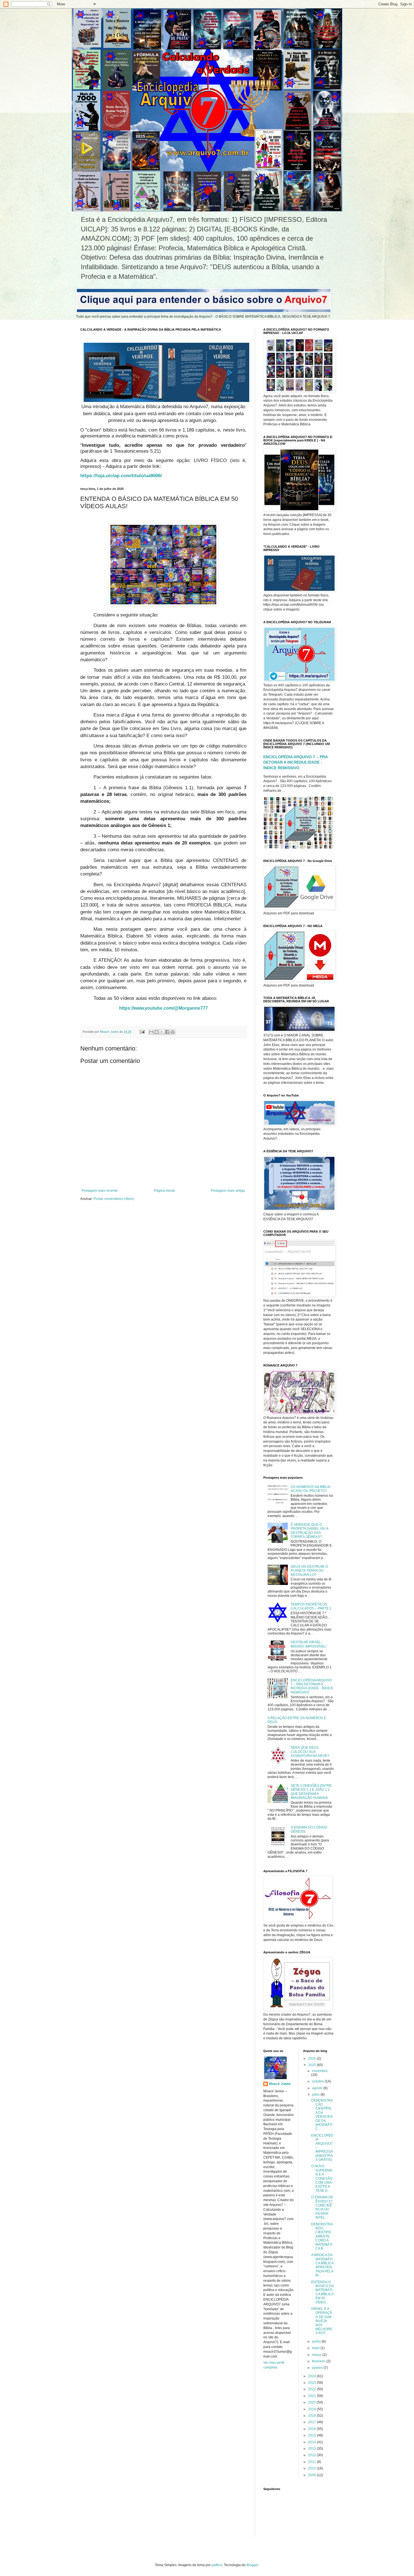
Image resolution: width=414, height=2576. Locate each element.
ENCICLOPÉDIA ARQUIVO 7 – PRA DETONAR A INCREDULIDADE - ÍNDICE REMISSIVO (295, 762)
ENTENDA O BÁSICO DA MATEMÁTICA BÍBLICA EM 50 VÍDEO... (322, 2292)
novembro (320, 2071)
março (317, 2355)
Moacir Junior (280, 2084)
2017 (312, 2422)
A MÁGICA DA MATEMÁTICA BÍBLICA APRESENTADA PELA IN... (322, 2265)
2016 (312, 2429)
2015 (312, 2435)
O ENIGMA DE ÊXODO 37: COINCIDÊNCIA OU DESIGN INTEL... (322, 2207)
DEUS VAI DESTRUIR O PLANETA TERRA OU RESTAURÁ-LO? (309, 1571)
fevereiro (319, 2361)
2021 (312, 2396)
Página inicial (164, 1191)
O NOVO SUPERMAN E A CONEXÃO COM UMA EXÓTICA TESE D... (322, 2178)
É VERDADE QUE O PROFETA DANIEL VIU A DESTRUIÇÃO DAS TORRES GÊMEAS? (309, 1531)
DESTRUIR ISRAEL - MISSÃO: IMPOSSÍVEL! (309, 1644)
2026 (312, 2058)
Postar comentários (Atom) (114, 1199)
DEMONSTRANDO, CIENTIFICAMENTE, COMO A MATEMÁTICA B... (322, 2236)
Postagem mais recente (100, 1191)
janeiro (318, 2368)
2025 (312, 2065)
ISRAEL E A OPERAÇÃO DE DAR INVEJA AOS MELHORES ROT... (322, 2321)
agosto (318, 2088)
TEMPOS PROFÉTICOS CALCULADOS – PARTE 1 (311, 1606)
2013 (312, 2449)
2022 (312, 2389)
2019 (312, 2409)
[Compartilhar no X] (162, 1032)
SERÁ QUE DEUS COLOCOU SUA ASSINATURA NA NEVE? (310, 1752)
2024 (312, 2376)
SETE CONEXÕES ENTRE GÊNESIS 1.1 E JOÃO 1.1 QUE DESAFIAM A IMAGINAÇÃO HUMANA (311, 1792)
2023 (312, 2383)
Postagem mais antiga (228, 1191)
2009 (312, 2475)
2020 (312, 2402)
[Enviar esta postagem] (142, 1032)
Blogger (252, 2565)
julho (316, 2095)
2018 (312, 2416)
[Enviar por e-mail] (151, 1032)
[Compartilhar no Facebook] (167, 1032)
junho (317, 2341)
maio (316, 2348)
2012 (312, 2455)
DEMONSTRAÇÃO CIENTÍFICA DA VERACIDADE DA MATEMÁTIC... (322, 2115)
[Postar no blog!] (157, 1032)
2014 (312, 2442)
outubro (318, 2081)
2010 (312, 2468)
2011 (312, 2462)
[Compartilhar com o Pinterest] (173, 1032)
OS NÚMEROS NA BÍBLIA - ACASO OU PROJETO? (311, 1489)
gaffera (217, 2565)
